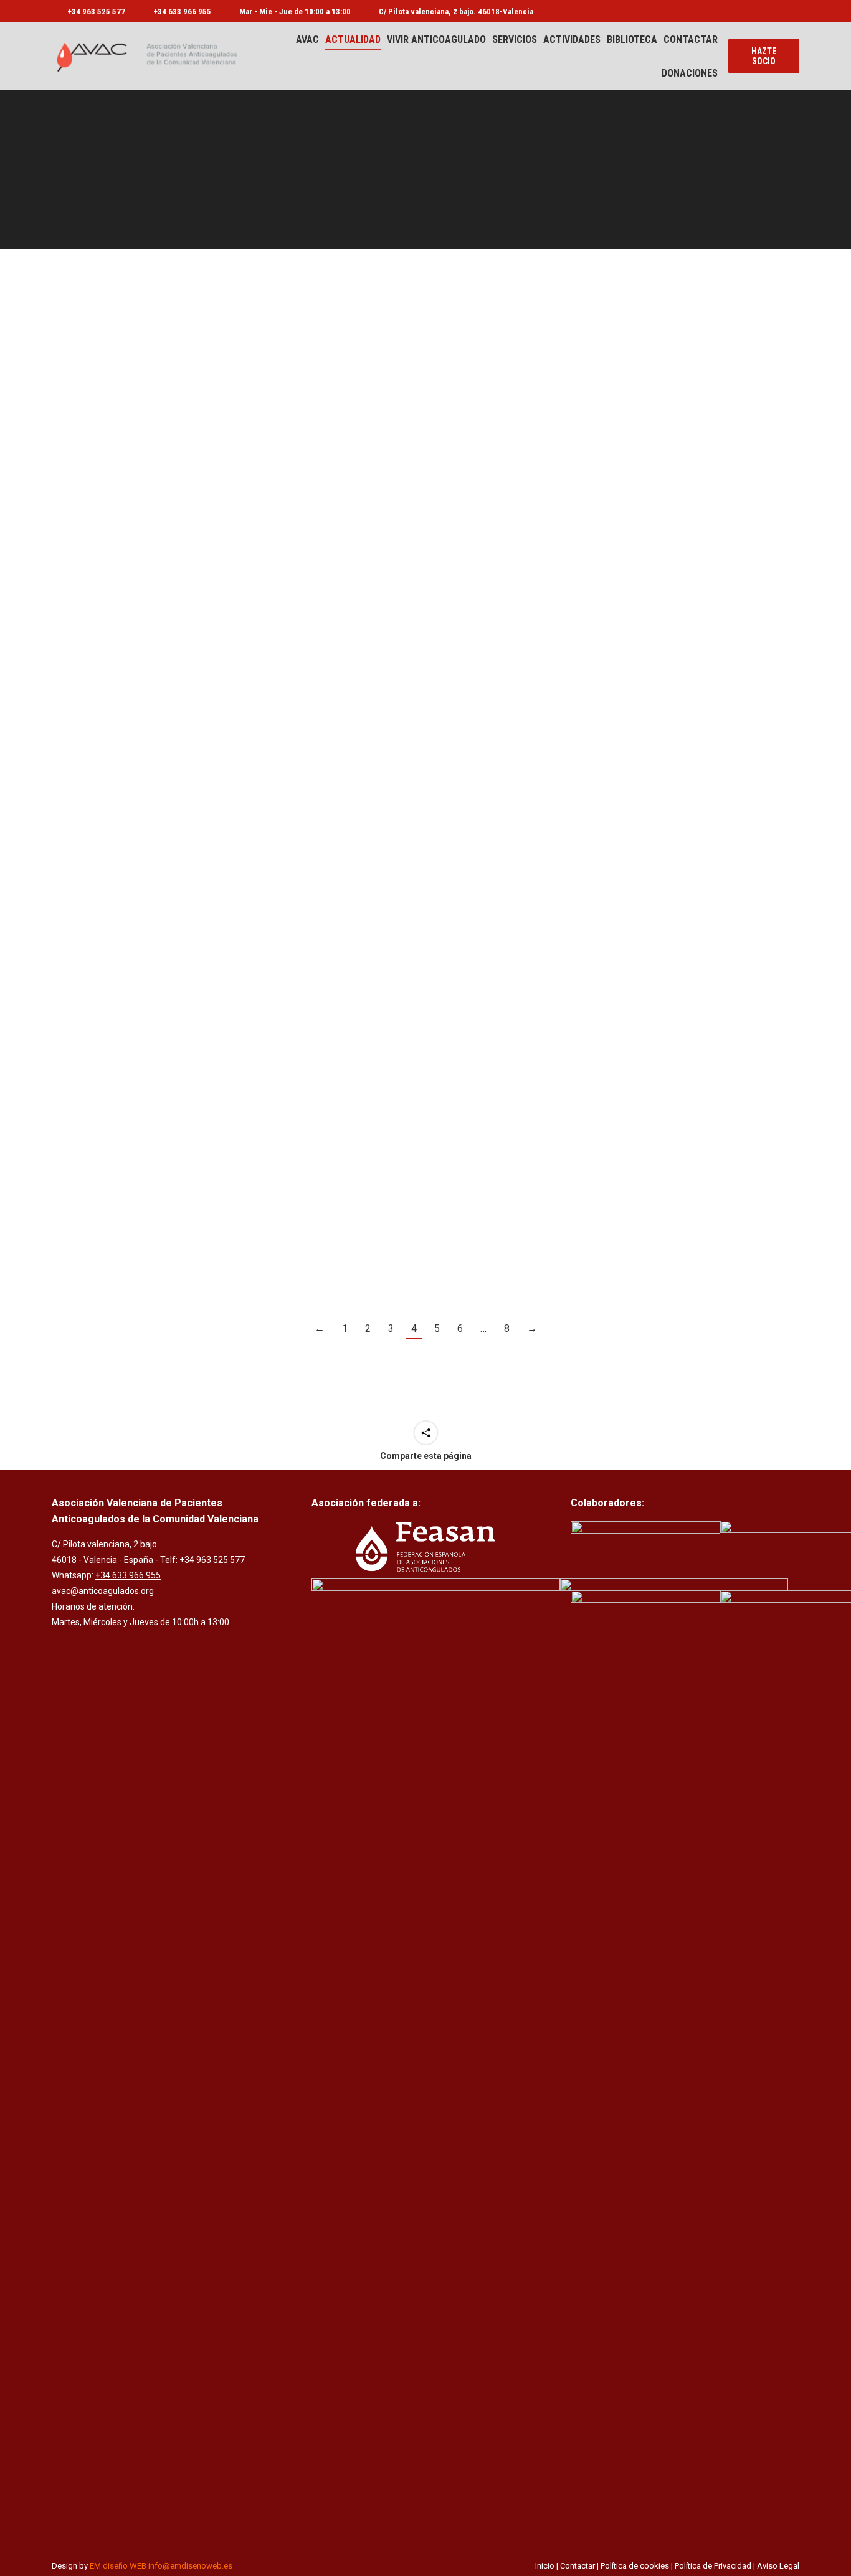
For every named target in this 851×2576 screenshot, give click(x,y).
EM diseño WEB (118, 2566)
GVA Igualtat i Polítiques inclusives (425, 481)
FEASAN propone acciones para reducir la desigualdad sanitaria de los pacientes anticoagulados (681, 1145)
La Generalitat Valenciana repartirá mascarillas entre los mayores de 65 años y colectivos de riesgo (425, 823)
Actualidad (83, 313)
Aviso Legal (778, 2566)
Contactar (578, 2566)
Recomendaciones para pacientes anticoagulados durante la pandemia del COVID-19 (681, 500)
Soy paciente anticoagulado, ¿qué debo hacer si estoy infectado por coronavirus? (170, 500)
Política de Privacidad (713, 2566)
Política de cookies (635, 2566)
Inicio (545, 2566)
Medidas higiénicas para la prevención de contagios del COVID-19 (681, 823)
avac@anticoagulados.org (103, 1591)
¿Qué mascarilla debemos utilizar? (170, 804)
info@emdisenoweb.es (190, 2566)
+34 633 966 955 (182, 12)
